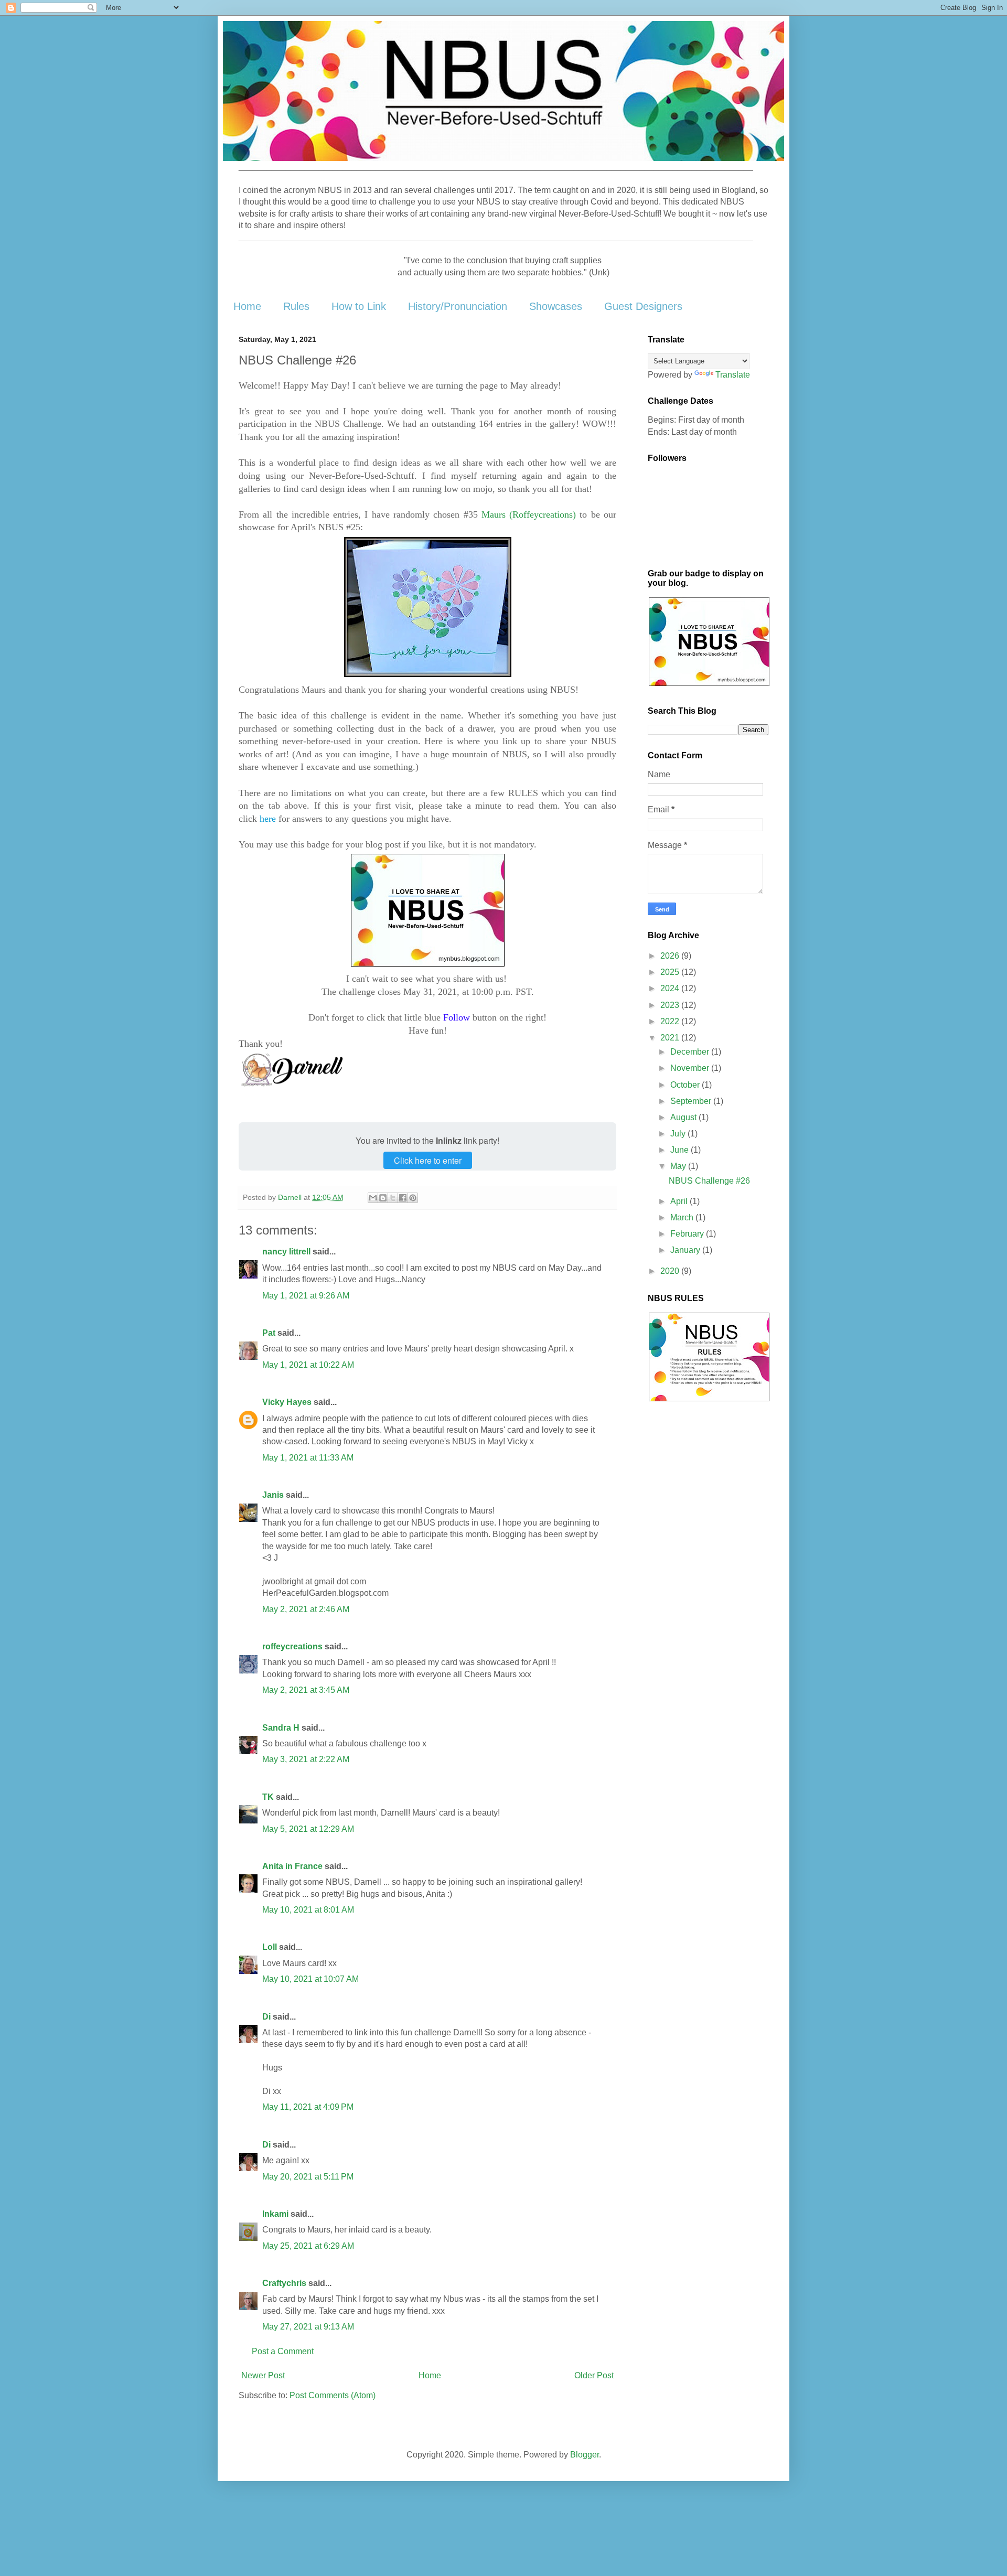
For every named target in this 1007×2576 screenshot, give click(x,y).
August (684, 1117)
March (683, 1217)
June (681, 1150)
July (679, 1134)
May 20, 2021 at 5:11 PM (308, 2177)
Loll (270, 1947)
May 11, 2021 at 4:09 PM (308, 2107)
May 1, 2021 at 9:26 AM (306, 1296)
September (692, 1101)
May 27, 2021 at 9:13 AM (308, 2327)
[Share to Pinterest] (413, 1198)
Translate (733, 375)
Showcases (556, 306)
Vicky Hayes (287, 1402)
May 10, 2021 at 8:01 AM (308, 1910)
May (679, 1166)
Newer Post (263, 2375)
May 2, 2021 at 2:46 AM (306, 1609)
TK (268, 1797)
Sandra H (281, 1728)
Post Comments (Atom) (333, 2395)
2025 (671, 972)
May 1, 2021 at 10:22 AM (308, 1365)
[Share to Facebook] (403, 1198)
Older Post (594, 2375)
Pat (269, 1333)
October (686, 1085)
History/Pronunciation (458, 306)
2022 (671, 1021)
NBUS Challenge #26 (709, 1181)
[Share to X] (393, 1198)
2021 (671, 1038)
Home (247, 306)
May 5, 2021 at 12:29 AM (308, 1829)
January (686, 1250)
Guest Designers (643, 306)
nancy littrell (286, 1252)
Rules (296, 306)
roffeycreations (292, 1646)
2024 (671, 988)
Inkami (275, 2214)
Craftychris (284, 2283)
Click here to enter (428, 1160)
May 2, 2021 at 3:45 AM (306, 1690)
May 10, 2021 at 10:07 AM (310, 1979)
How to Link (359, 306)
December (691, 1052)
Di (266, 2017)
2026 (671, 956)
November (691, 1068)
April (680, 1201)
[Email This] (373, 1198)
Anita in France (292, 1866)
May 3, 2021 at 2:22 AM (306, 1759)
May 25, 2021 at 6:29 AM (308, 2246)
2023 (671, 1005)
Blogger (585, 2455)
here (268, 819)
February (688, 1234)
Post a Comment (283, 2351)
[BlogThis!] (383, 1198)
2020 (671, 1271)
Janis (273, 1495)
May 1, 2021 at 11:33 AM (308, 1458)
